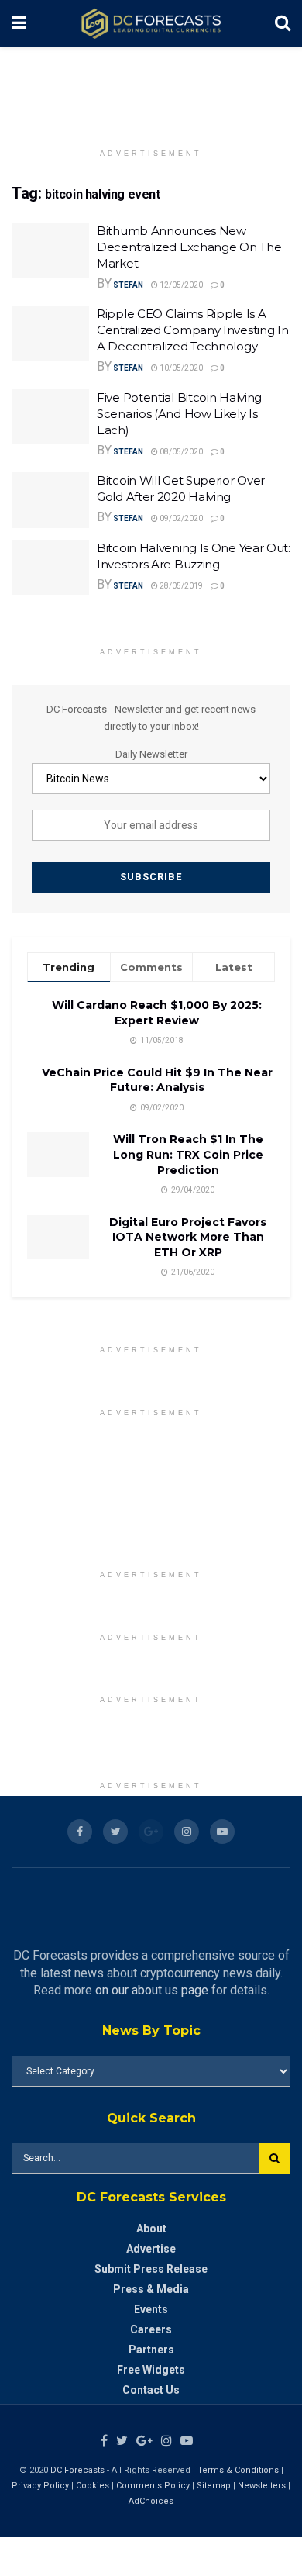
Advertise (151, 2249)
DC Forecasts (77, 2470)
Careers (151, 2329)
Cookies (93, 2486)
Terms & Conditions (239, 2470)
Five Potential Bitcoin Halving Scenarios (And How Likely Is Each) (179, 414)
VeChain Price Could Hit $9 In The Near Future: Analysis (157, 1080)
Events (151, 2309)
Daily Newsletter (151, 754)
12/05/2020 (180, 285)
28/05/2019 (180, 586)
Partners (151, 2350)
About (151, 2229)
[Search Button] (275, 2158)
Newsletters (262, 2486)
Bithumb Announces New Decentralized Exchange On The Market (189, 247)
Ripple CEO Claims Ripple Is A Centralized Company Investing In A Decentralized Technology (192, 330)
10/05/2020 (180, 368)
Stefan (128, 285)
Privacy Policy (40, 2486)
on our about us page (152, 1990)
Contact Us (151, 2390)
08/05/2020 (180, 452)
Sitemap (214, 2486)
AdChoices (151, 2501)
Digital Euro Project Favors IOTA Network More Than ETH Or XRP (188, 1237)
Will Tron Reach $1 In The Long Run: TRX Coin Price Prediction (188, 1154)
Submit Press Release (151, 2269)
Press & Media (151, 2289)
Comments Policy (153, 2486)
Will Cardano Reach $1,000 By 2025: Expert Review (157, 1013)
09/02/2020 (180, 518)
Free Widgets (151, 2370)
